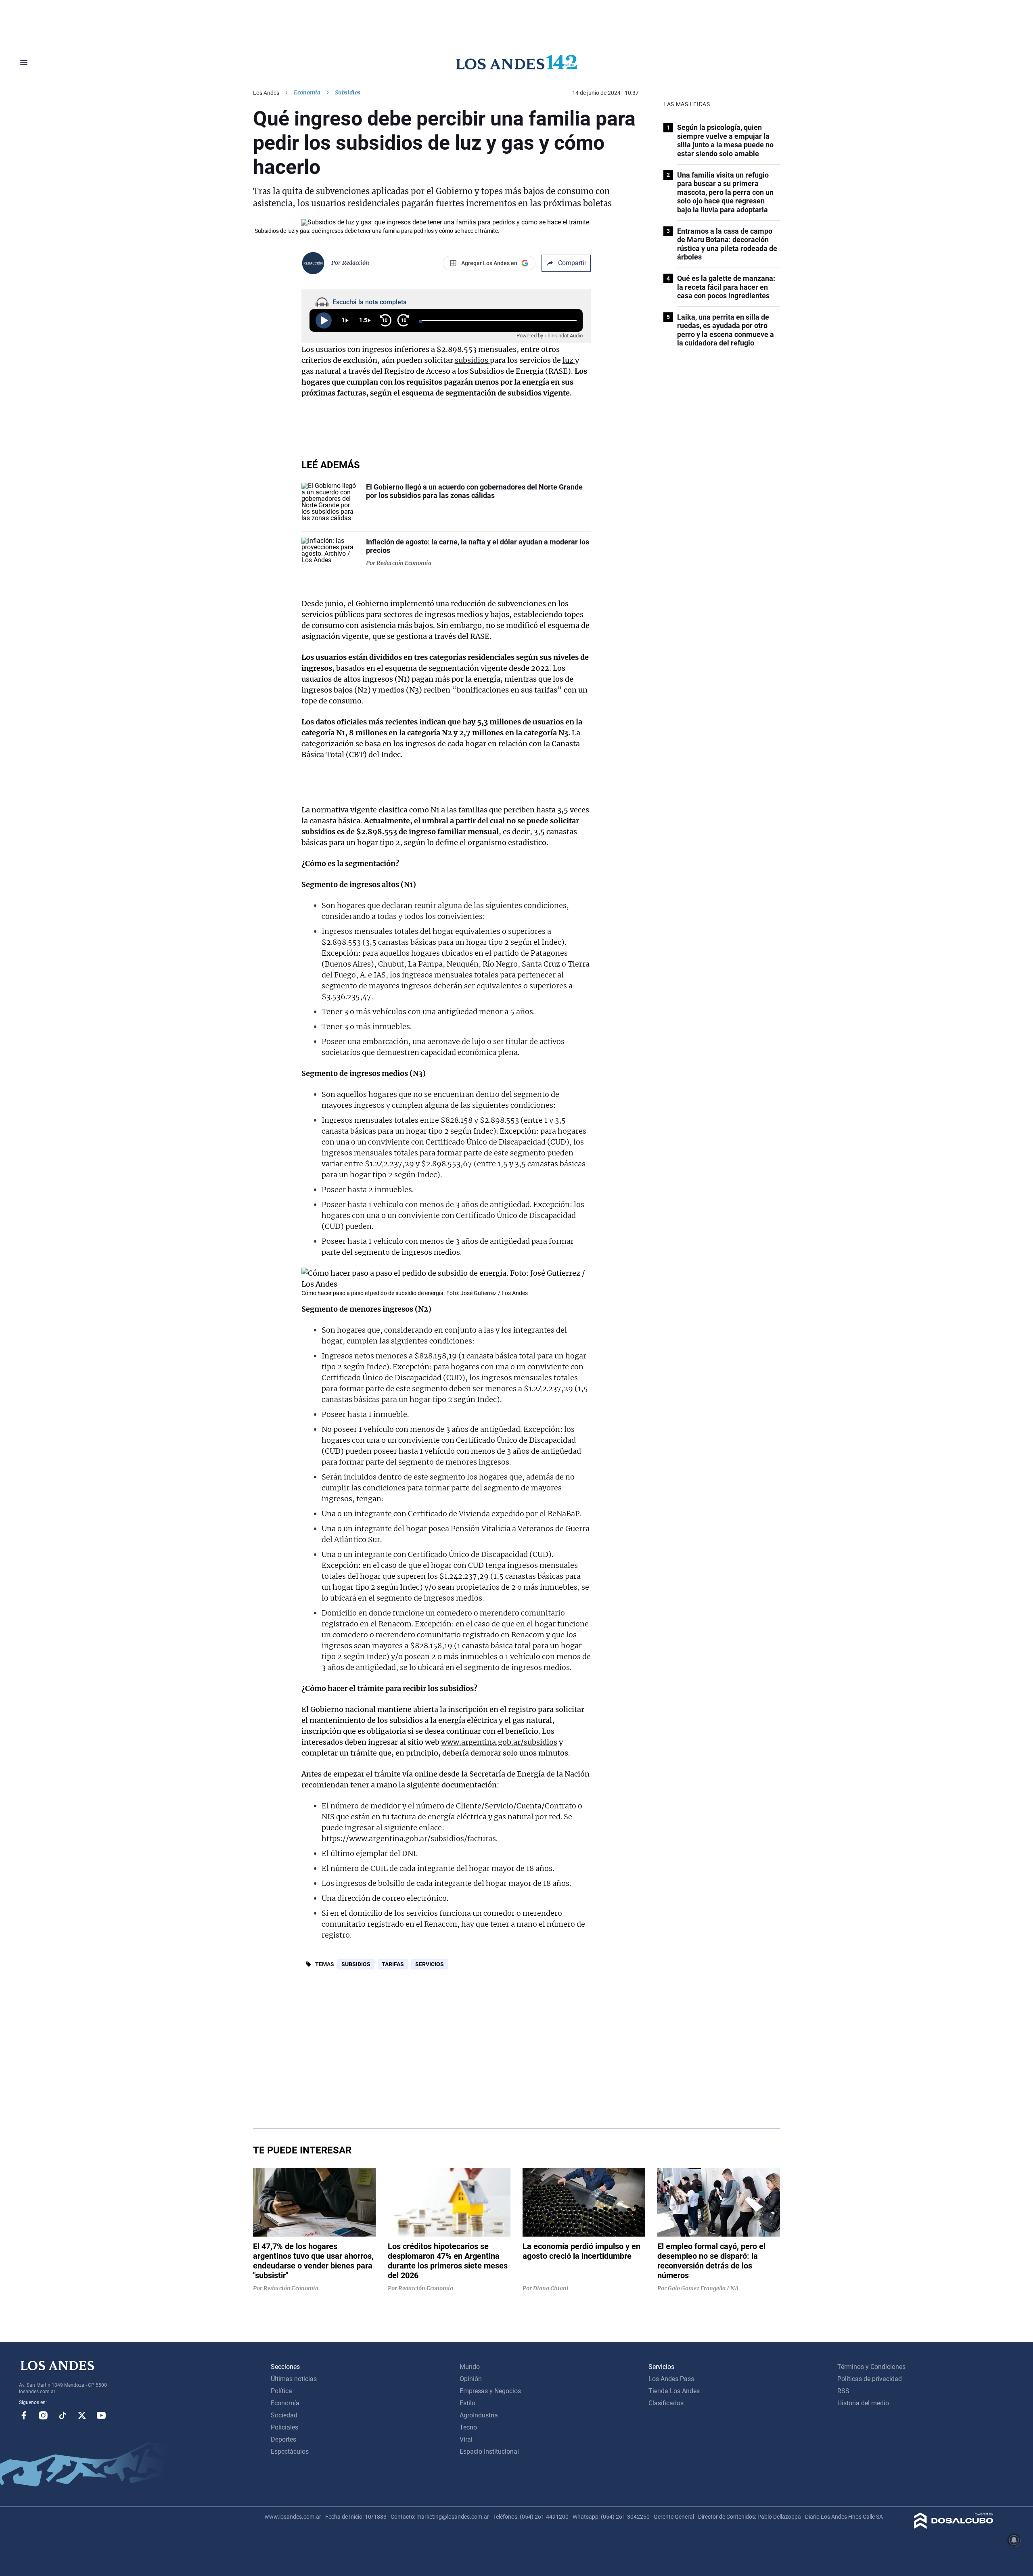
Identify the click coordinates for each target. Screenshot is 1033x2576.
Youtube (101, 2415)
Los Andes (266, 93)
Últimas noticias (294, 2379)
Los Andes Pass (671, 2379)
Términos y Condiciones (871, 2367)
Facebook (24, 2415)
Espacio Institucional (489, 2451)
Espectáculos (290, 2451)
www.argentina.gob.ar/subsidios (499, 1742)
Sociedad (284, 2415)
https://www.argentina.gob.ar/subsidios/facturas (409, 1838)
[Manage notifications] (1014, 2540)
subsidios (472, 360)
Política (281, 2391)
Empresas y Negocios (490, 2391)
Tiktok (63, 2415)
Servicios (430, 1964)
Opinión (471, 2379)
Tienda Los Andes (674, 2391)
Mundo (470, 2367)
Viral (466, 2439)
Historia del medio (863, 2403)
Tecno (468, 2427)
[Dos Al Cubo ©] (954, 2527)
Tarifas (393, 1964)
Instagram (43, 2415)
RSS (843, 2391)
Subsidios (356, 1964)
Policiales (284, 2427)
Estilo (467, 2403)
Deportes (283, 2439)
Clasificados (666, 2403)
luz (569, 360)
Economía (307, 92)
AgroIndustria (479, 2415)
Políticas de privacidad (870, 2379)
